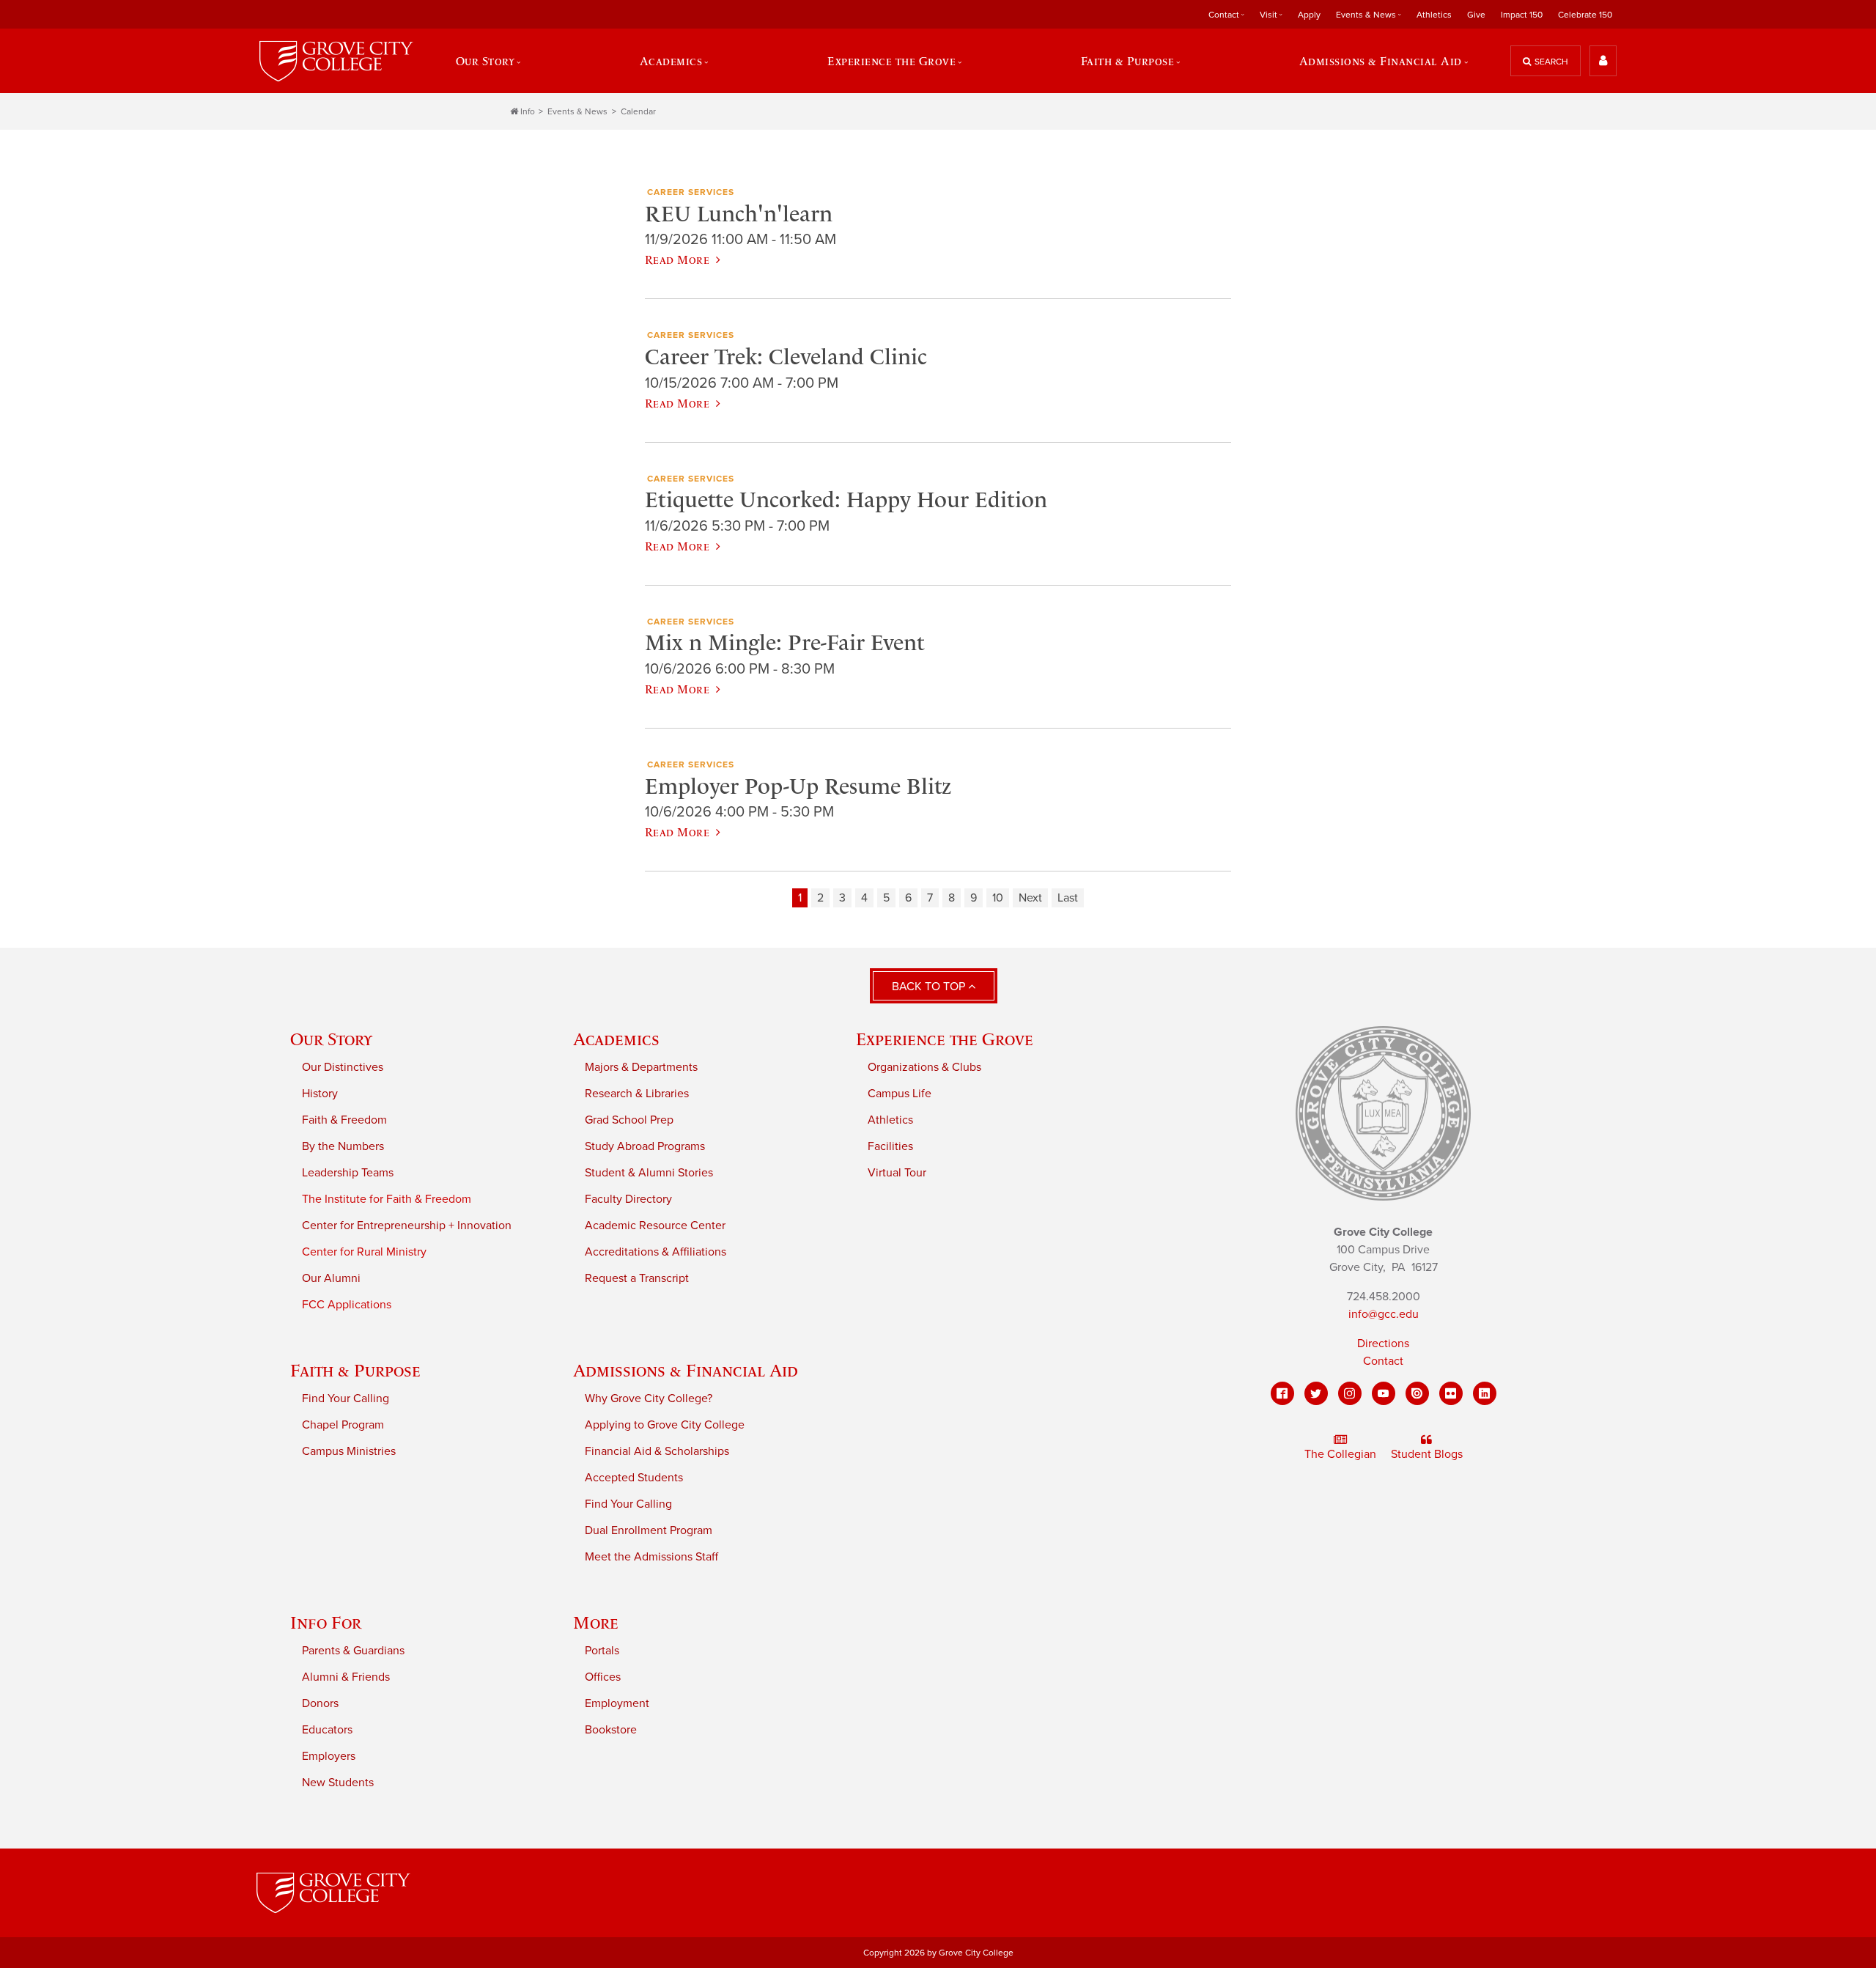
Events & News (577, 111)
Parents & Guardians (353, 1651)
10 (998, 898)
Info (528, 111)
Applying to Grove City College (665, 1425)
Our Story (331, 1039)
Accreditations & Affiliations (656, 1252)
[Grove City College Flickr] (1451, 1393)
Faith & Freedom (344, 1120)
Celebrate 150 (1585, 15)
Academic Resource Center (655, 1226)
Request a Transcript (637, 1278)
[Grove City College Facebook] (1282, 1393)
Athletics (1434, 15)
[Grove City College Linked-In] (1485, 1393)
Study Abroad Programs (645, 1146)
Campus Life (900, 1094)
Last (1068, 898)
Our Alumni (331, 1278)
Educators (327, 1730)
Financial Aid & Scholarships (657, 1451)
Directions (1383, 1344)
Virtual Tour (897, 1173)
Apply (1309, 15)
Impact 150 (1522, 15)
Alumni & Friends (346, 1677)
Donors (320, 1703)
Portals (602, 1651)
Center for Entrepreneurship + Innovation (407, 1226)
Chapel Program (343, 1425)
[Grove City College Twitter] (1316, 1393)
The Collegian (1340, 1454)
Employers (329, 1756)
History (320, 1094)
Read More (677, 259)
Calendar (638, 111)
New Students (338, 1783)
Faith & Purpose (355, 1370)
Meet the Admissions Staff (651, 1557)
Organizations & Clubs (924, 1067)
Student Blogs (1427, 1454)
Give (1476, 15)
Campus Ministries (349, 1451)
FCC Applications (347, 1305)
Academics (616, 1039)
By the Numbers (343, 1146)
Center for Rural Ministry (364, 1252)
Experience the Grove (945, 1039)
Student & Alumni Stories (649, 1173)
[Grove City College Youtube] (1384, 1393)
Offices (603, 1677)
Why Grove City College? (649, 1398)
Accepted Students (634, 1478)
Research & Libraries (637, 1094)
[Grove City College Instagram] (1350, 1393)
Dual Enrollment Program (649, 1530)
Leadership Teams (348, 1173)
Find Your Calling (346, 1398)
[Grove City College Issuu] (1417, 1393)
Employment (617, 1703)
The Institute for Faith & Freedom (387, 1199)
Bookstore (611, 1730)
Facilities (890, 1146)
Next (1030, 898)
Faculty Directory (628, 1199)
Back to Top (930, 987)
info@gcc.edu (1384, 1314)
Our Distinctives (343, 1067)
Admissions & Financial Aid (686, 1370)
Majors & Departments (641, 1067)
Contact (1383, 1361)
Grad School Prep (629, 1120)
